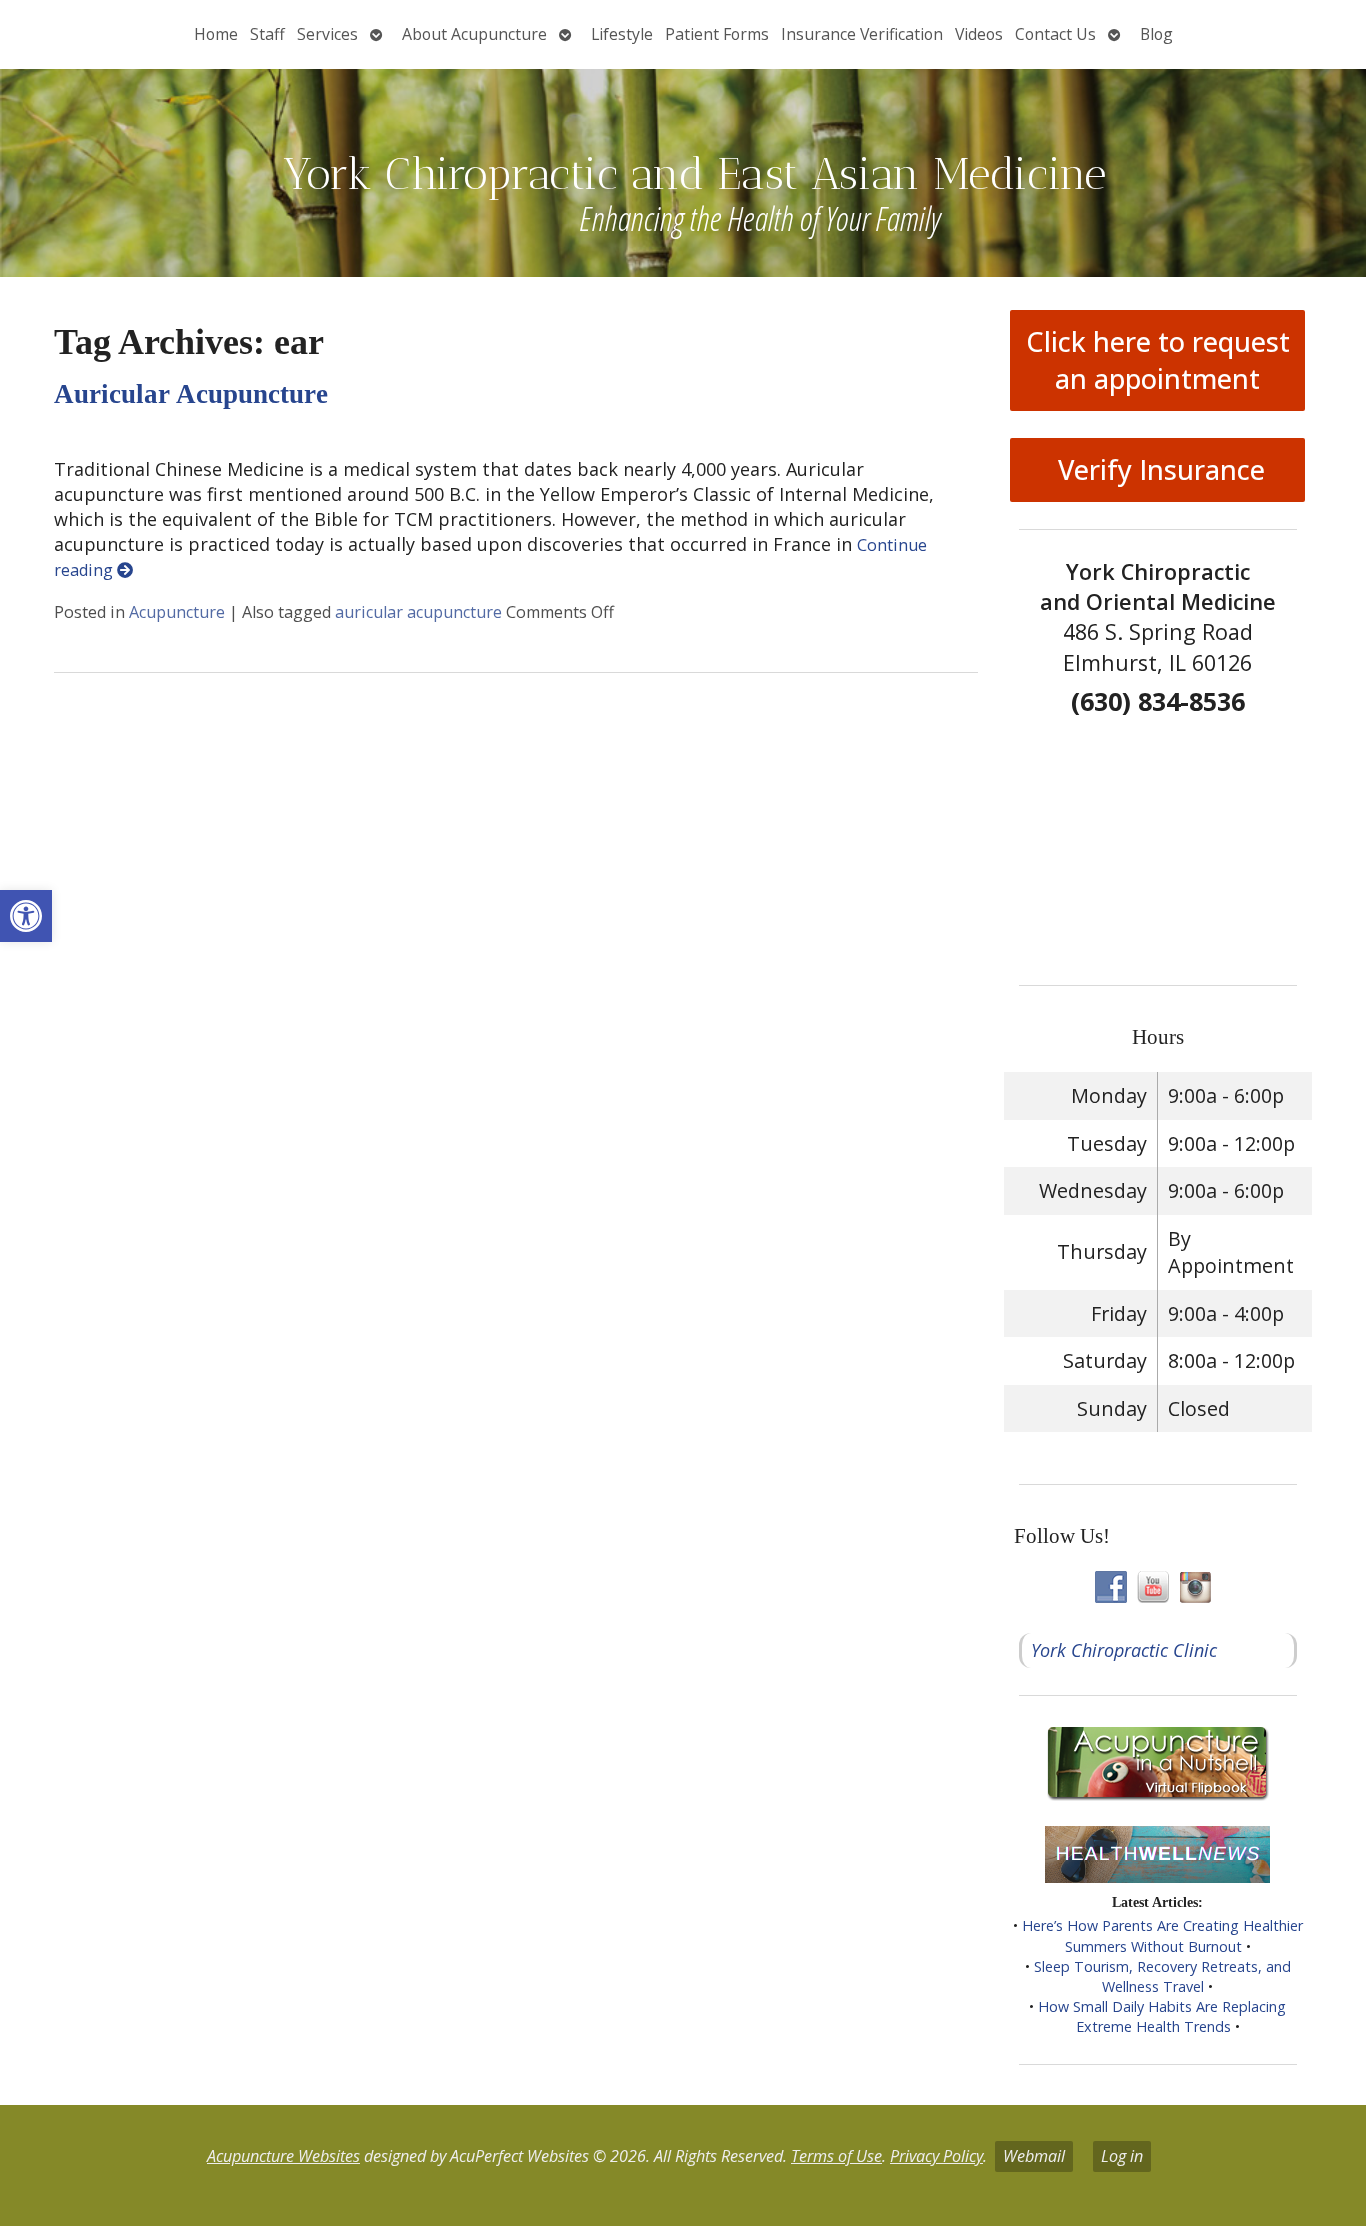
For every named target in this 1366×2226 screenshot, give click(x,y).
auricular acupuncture (418, 612)
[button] (26, 916)
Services (327, 34)
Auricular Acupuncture (191, 394)
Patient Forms (717, 34)
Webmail (1034, 2156)
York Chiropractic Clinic (1124, 1650)
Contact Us (1055, 34)
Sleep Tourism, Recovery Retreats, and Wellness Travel (1162, 1976)
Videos (979, 34)
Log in (1122, 2156)
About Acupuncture (474, 34)
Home (216, 34)
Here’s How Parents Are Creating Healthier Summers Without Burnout (1162, 1935)
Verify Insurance (1158, 469)
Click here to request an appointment (1158, 360)
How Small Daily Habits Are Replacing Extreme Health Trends (1162, 2016)
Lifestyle (622, 34)
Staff (267, 34)
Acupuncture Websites (283, 2156)
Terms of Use (836, 2156)
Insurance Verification (862, 34)
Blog (1156, 34)
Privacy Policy (936, 2156)
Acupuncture (177, 612)
